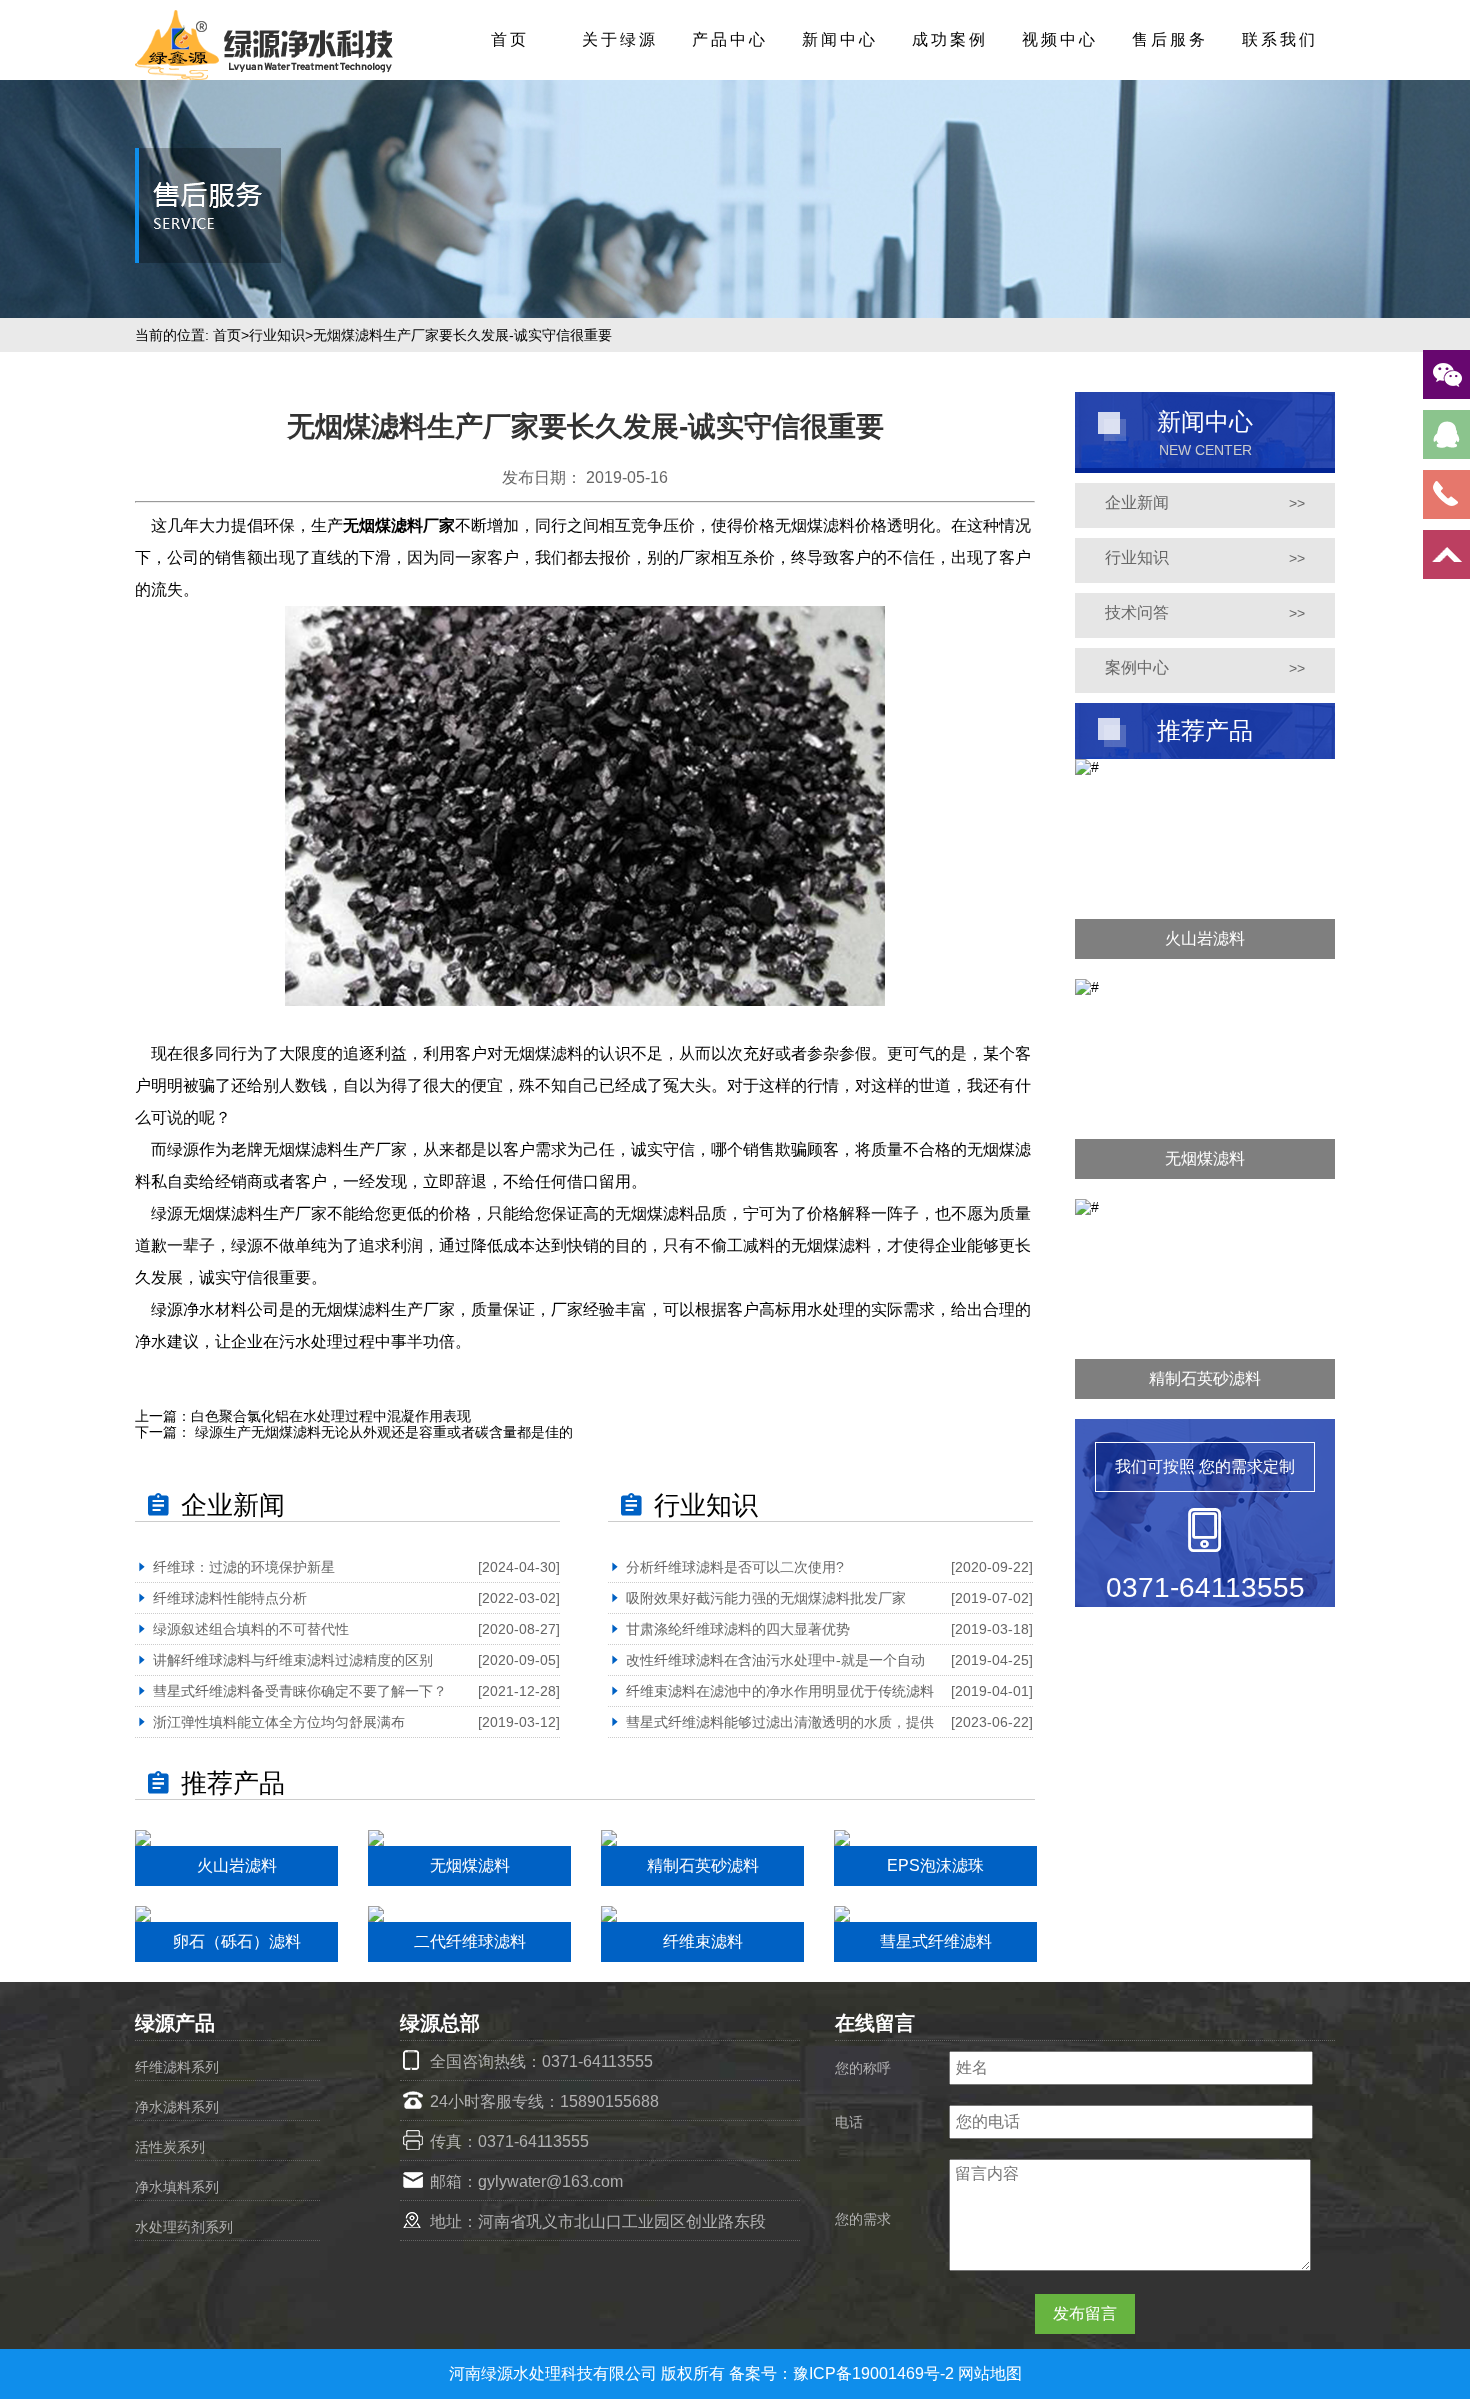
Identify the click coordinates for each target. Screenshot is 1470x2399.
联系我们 (1280, 39)
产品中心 (730, 39)
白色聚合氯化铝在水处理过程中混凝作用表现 (331, 1416)
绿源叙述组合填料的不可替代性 (251, 1629)
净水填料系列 (177, 2187)
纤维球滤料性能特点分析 (230, 1598)
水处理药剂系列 (184, 2227)
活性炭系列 (170, 2147)
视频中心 (1060, 39)
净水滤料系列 (177, 2107)
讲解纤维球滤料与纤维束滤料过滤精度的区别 (293, 1660)
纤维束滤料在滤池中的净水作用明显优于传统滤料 (780, 1691)
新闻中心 (840, 39)
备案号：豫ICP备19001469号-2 (843, 2373)
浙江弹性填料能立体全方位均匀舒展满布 (279, 1722)
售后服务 (1170, 39)
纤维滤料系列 (177, 2067)
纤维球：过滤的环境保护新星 (244, 1567)
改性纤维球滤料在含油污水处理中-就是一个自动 (775, 1660)
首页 (510, 39)
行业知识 (277, 335)
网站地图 (990, 2373)
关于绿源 (620, 39)
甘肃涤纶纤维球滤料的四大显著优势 (738, 1629)
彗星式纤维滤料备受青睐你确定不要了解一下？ (300, 1691)
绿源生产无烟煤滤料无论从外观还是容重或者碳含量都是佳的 (382, 1432)
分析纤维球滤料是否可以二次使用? (735, 1567)
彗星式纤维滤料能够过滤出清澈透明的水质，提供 (780, 1722)
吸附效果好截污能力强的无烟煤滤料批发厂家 (766, 1598)
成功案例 (950, 39)
